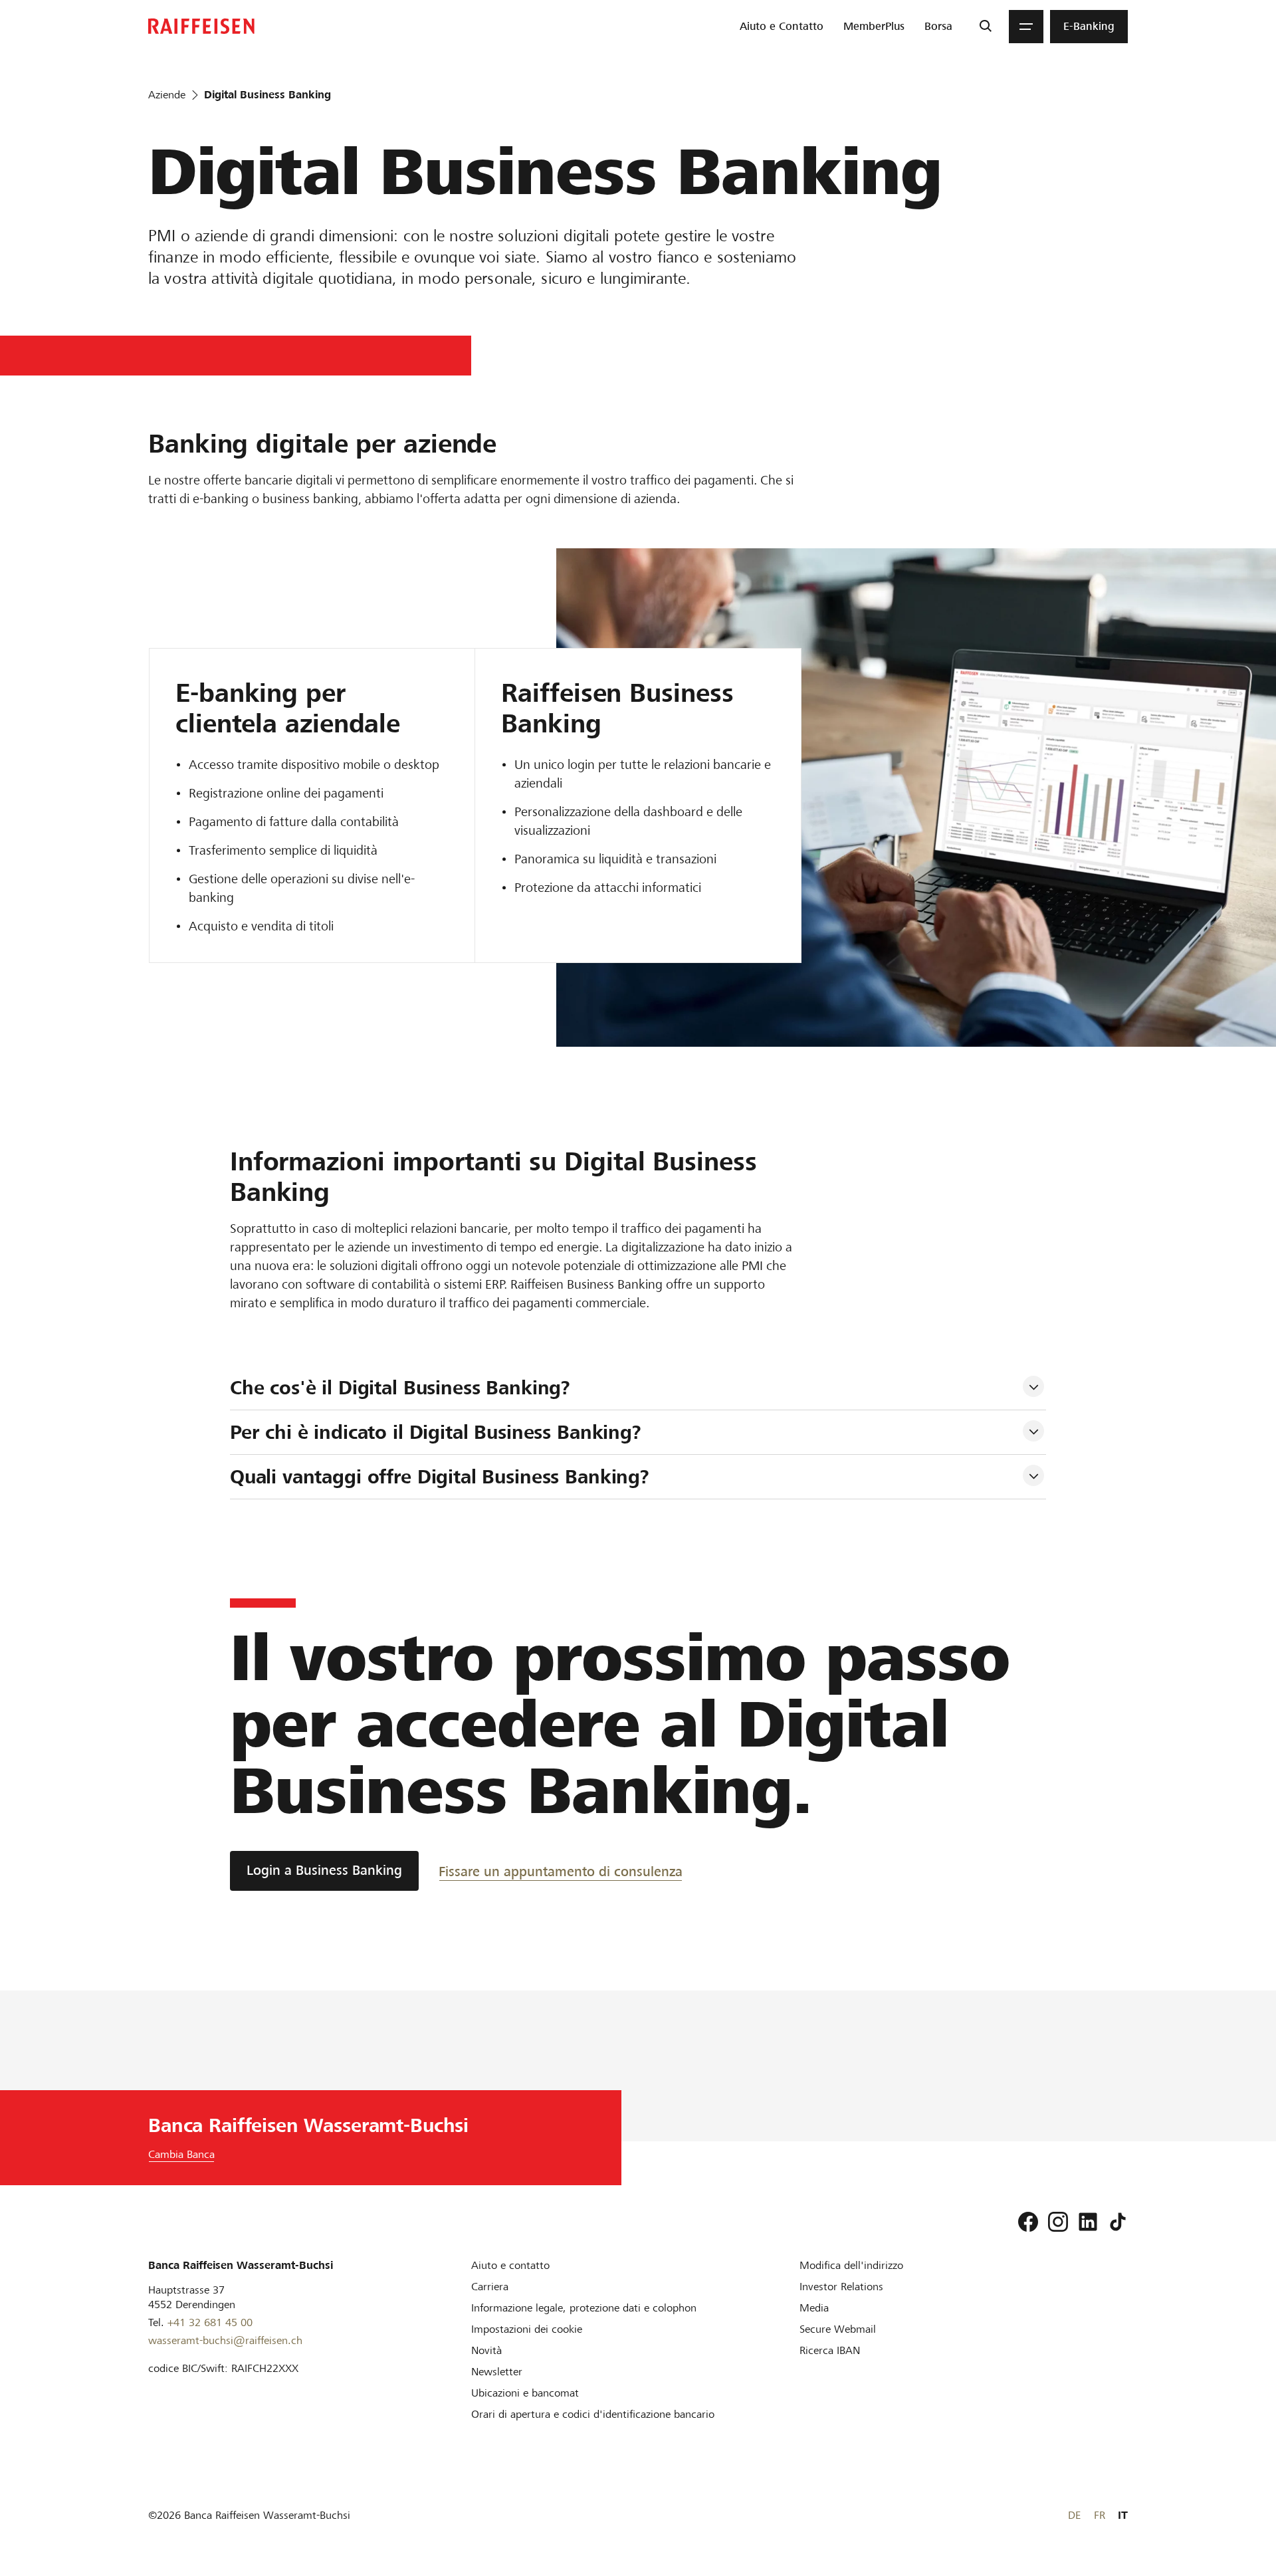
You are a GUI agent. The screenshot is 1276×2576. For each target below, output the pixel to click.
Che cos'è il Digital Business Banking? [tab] (400, 1388)
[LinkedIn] (1088, 2222)
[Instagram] (1058, 2222)
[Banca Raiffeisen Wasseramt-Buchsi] (201, 26)
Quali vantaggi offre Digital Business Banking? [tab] (440, 1477)
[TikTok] (1118, 2222)
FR (1100, 2515)
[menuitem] (782, 27)
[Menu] (1026, 27)
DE (1074, 2515)
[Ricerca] (985, 27)
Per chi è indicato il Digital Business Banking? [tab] (436, 1432)
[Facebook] (1028, 2222)
